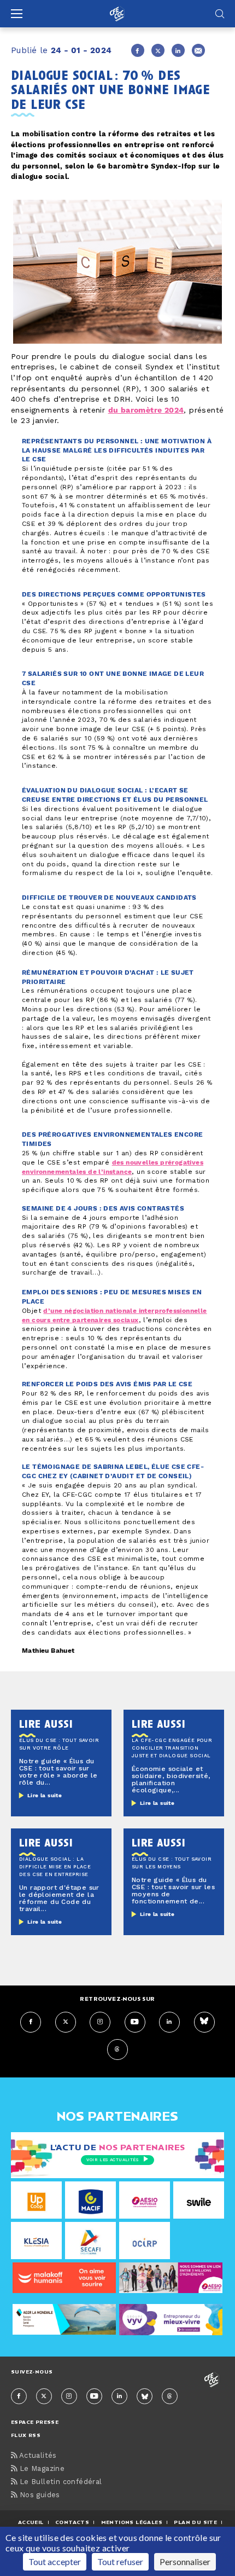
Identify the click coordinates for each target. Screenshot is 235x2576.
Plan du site (195, 2522)
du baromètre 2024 (146, 410)
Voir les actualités (112, 2160)
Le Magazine (41, 2469)
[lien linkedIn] (169, 2022)
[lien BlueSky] (204, 2022)
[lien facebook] (31, 2022)
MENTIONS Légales (132, 2522)
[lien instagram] (100, 2022)
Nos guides (38, 2495)
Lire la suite (45, 1796)
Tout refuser (120, 2561)
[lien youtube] (135, 2022)
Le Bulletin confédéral (59, 2482)
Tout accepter (55, 2561)
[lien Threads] (117, 2050)
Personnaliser (185, 2561)
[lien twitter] (66, 2022)
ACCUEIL (31, 2522)
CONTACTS (72, 2522)
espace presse (35, 2422)
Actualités (37, 2456)
